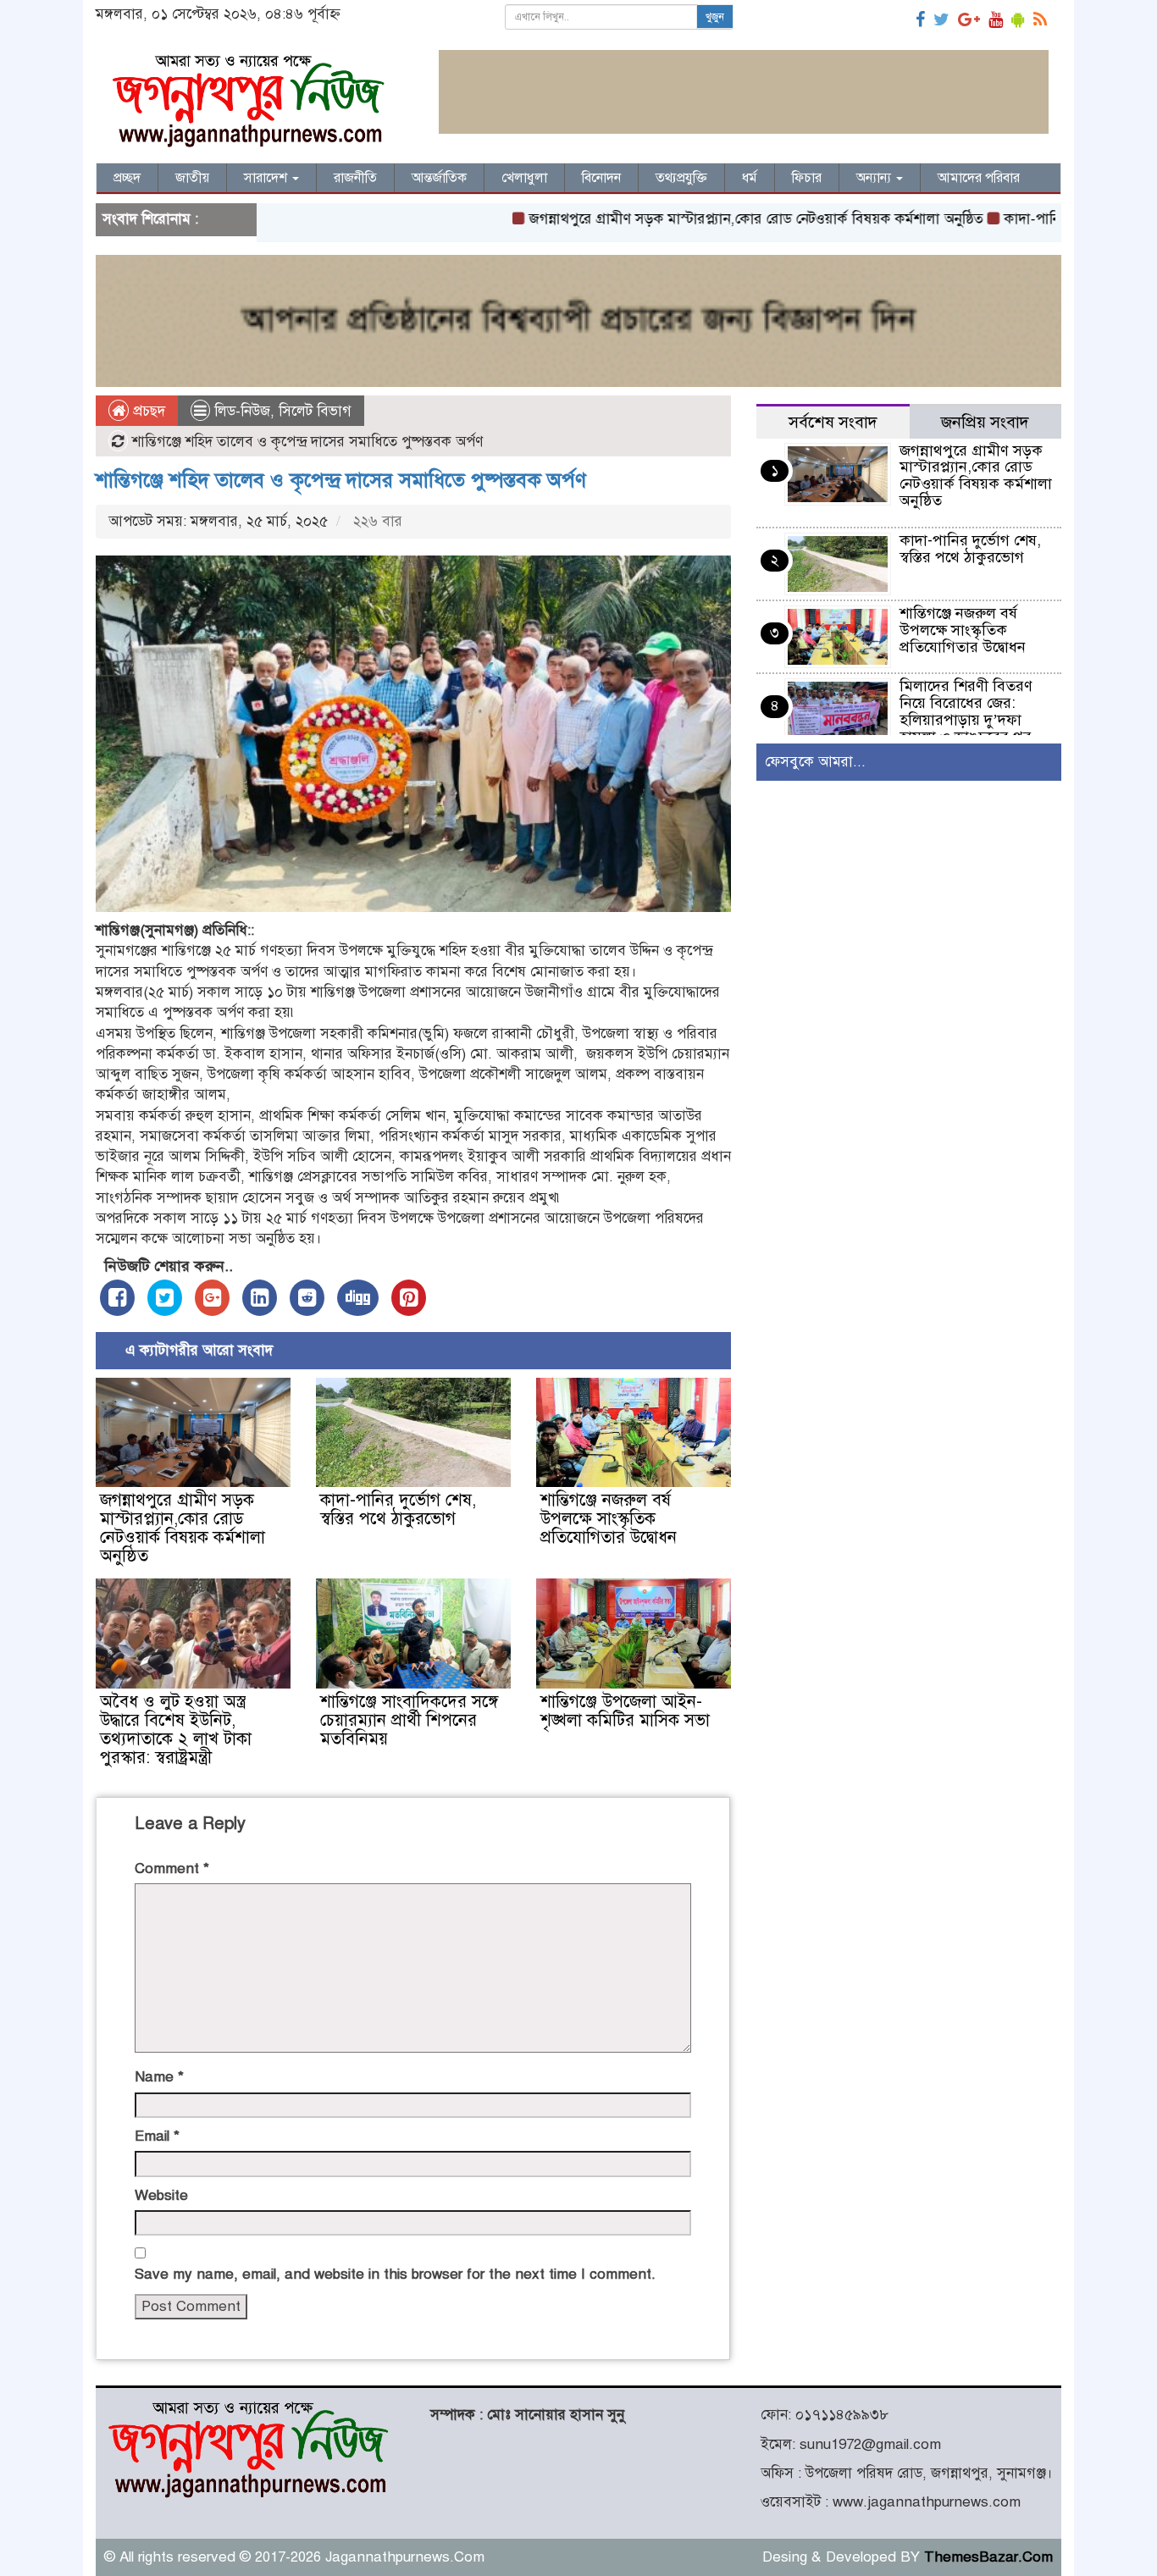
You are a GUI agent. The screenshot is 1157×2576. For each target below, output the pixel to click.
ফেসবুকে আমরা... (815, 762)
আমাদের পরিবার (979, 178)
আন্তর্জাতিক (439, 178)
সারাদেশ (267, 178)
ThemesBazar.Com (988, 2557)
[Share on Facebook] (117, 1298)
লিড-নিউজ (242, 411)
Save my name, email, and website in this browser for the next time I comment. (395, 2274)
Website (161, 2195)
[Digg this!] (358, 1298)
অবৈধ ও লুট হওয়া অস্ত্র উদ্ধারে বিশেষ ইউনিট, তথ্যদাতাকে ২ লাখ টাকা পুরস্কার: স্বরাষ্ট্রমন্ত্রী (176, 1730)
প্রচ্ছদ (127, 178)
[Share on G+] (212, 1298)
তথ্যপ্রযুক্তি (681, 178)
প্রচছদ (147, 411)
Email (157, 2136)
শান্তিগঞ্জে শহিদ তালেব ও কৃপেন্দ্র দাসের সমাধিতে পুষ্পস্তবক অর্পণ (341, 480)
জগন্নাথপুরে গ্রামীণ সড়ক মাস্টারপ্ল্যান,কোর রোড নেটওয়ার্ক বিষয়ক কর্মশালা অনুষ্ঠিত (688, 219)
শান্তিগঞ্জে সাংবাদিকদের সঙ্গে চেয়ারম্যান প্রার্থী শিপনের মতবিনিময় (409, 1720)
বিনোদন (601, 178)
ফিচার (807, 178)
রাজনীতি (355, 178)
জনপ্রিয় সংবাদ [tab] (985, 422)
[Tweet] (165, 1298)
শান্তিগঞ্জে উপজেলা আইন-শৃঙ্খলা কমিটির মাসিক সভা (625, 1711)
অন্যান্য (875, 178)
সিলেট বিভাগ (315, 411)
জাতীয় (192, 178)
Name (159, 2077)
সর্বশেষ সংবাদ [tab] (833, 422)
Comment (172, 1868)
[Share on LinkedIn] (260, 1298)
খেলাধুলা (524, 178)
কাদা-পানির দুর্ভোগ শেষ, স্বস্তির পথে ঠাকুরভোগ (398, 1509)
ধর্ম (750, 178)
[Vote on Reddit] (307, 1298)
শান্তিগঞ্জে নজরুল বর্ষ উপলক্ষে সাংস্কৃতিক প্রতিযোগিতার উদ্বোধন (609, 1519)
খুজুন (715, 17)
